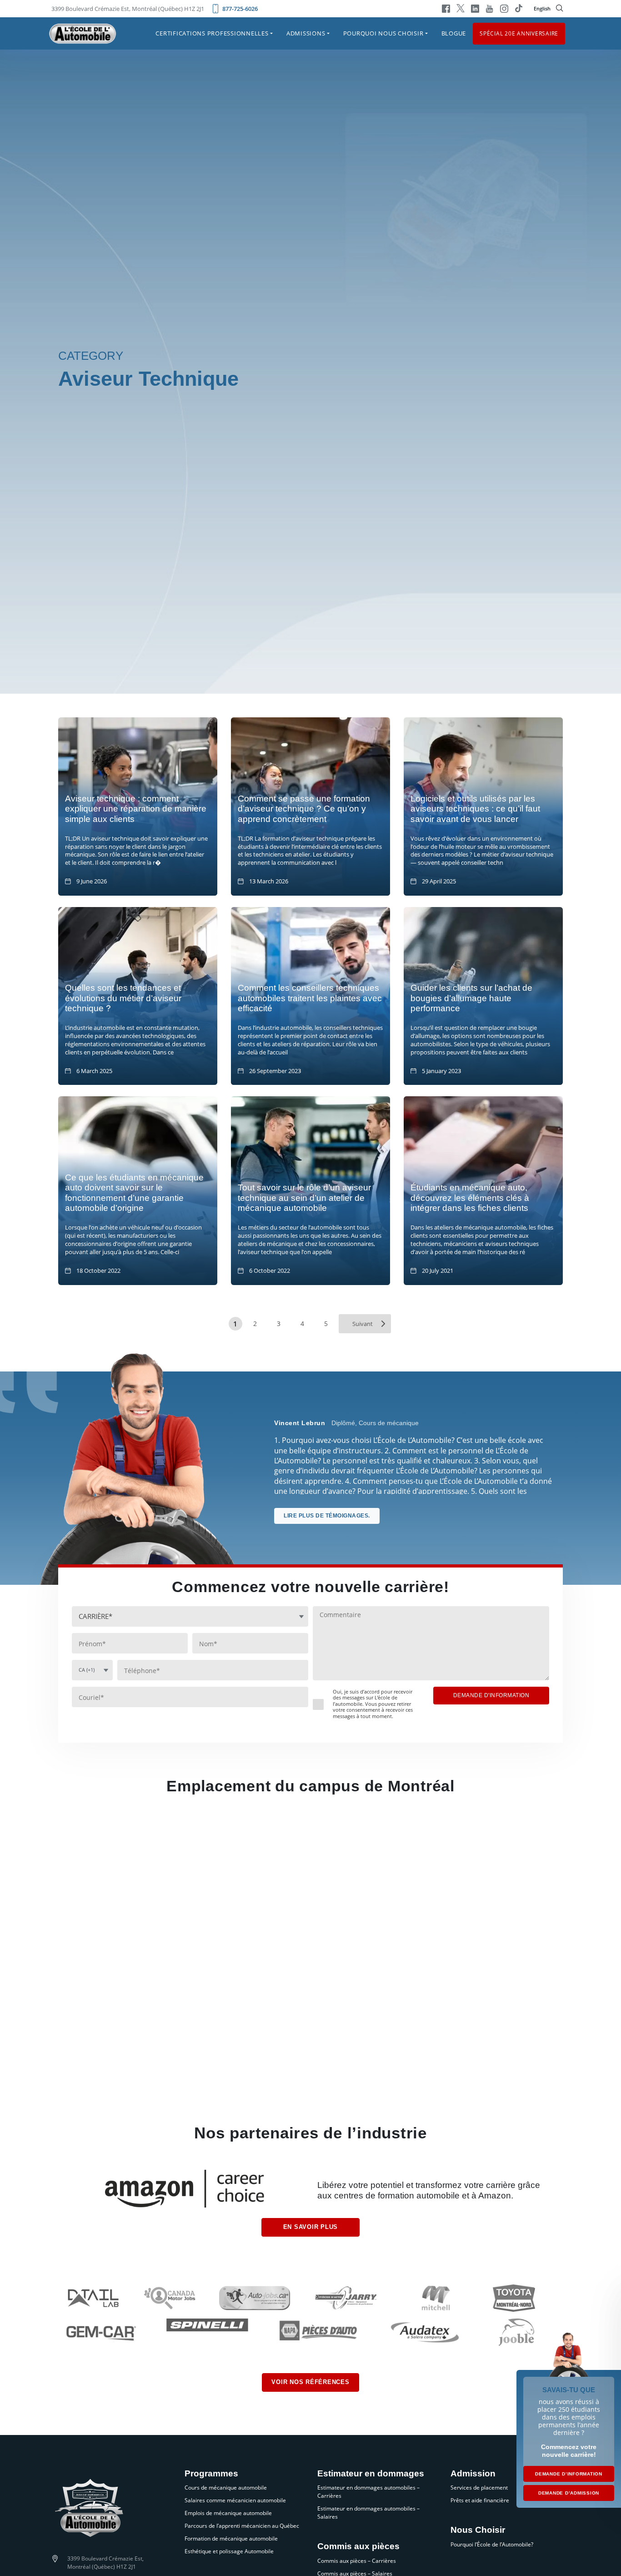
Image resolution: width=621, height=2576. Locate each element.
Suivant (363, 1324)
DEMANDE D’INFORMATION (569, 2474)
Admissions (306, 33)
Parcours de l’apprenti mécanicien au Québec (242, 2526)
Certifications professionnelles (212, 33)
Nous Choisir (478, 2530)
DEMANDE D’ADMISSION (569, 2493)
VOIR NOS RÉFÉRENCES (310, 2382)
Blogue (454, 33)
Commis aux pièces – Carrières (357, 2561)
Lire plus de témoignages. (327, 1516)
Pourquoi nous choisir (383, 33)
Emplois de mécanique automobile (228, 2513)
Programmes (211, 2474)
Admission (473, 2474)
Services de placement (479, 2488)
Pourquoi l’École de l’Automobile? (492, 2544)
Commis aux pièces (358, 2546)
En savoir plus (311, 2227)
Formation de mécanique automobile (231, 2538)
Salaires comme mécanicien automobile (235, 2500)
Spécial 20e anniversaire (519, 33)
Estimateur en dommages (371, 2474)
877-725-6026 (240, 9)
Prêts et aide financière (480, 2500)
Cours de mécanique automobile (226, 2488)
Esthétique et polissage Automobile (229, 2551)
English (542, 8)
